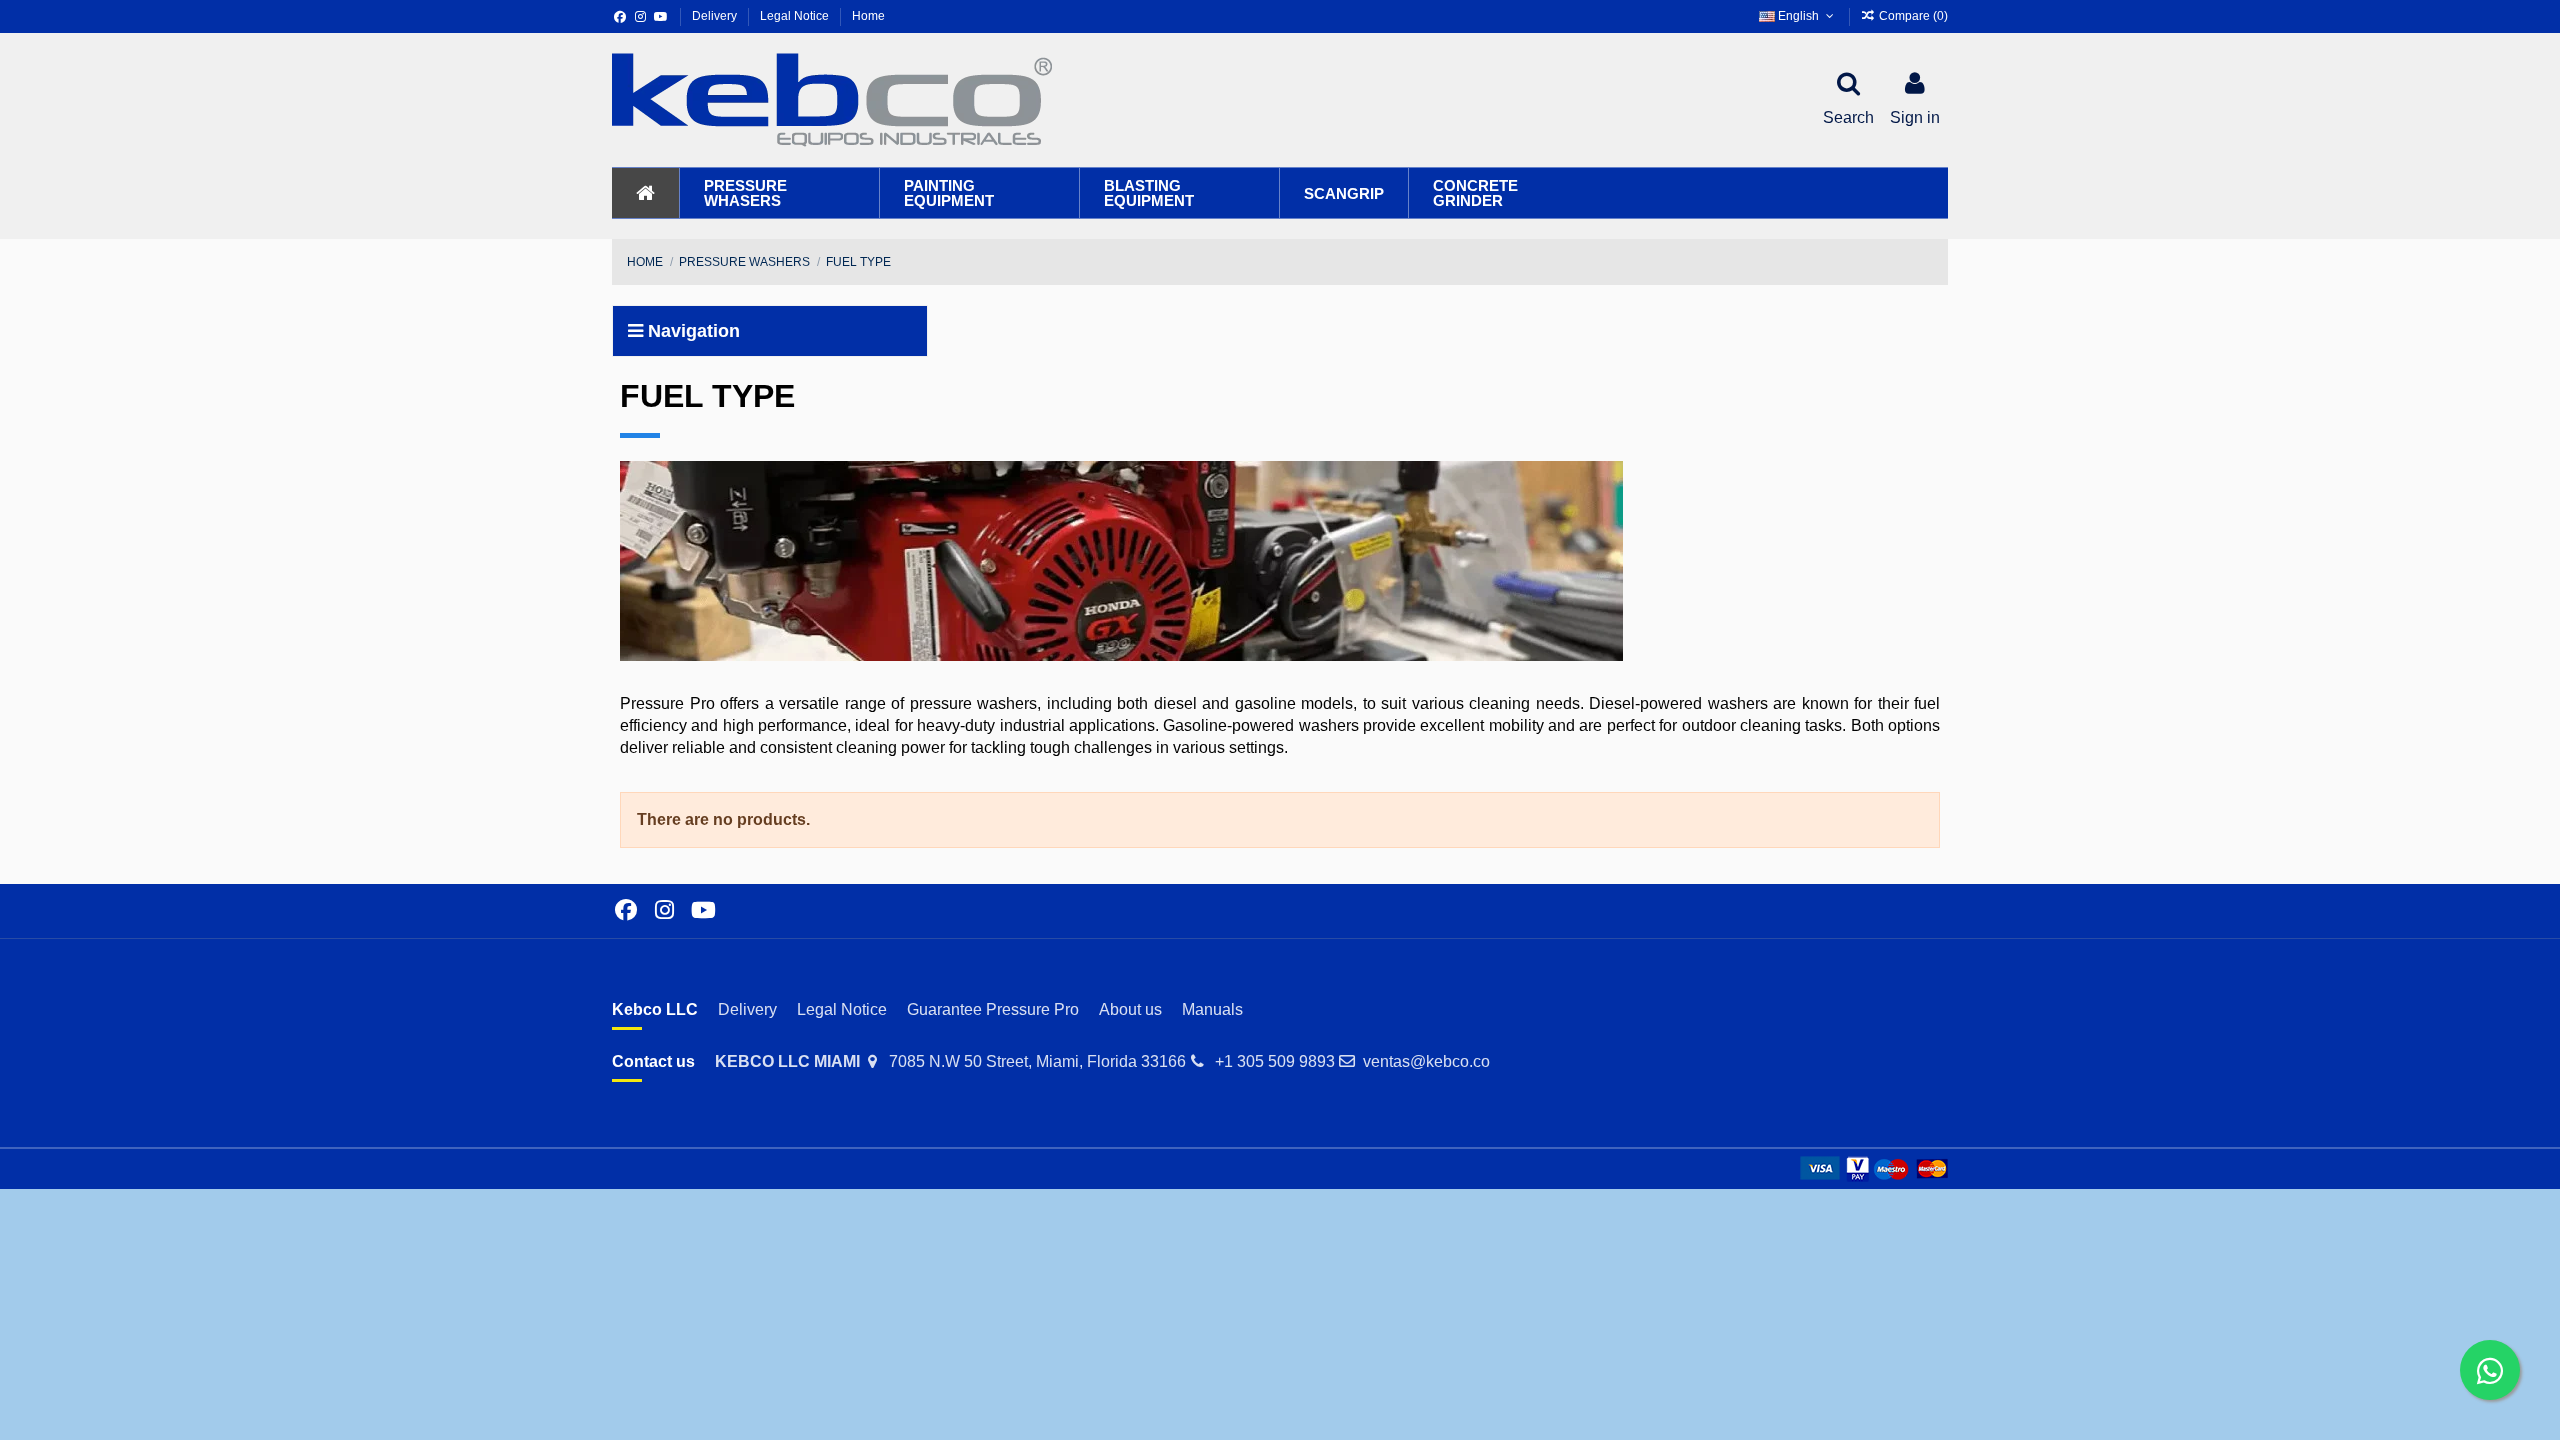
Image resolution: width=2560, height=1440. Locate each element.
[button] (779, 193)
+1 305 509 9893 (1275, 1061)
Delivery (716, 16)
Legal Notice (796, 16)
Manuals (1212, 1009)
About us (1130, 1009)
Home (868, 16)
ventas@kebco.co (1426, 1061)
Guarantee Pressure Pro (993, 1009)
